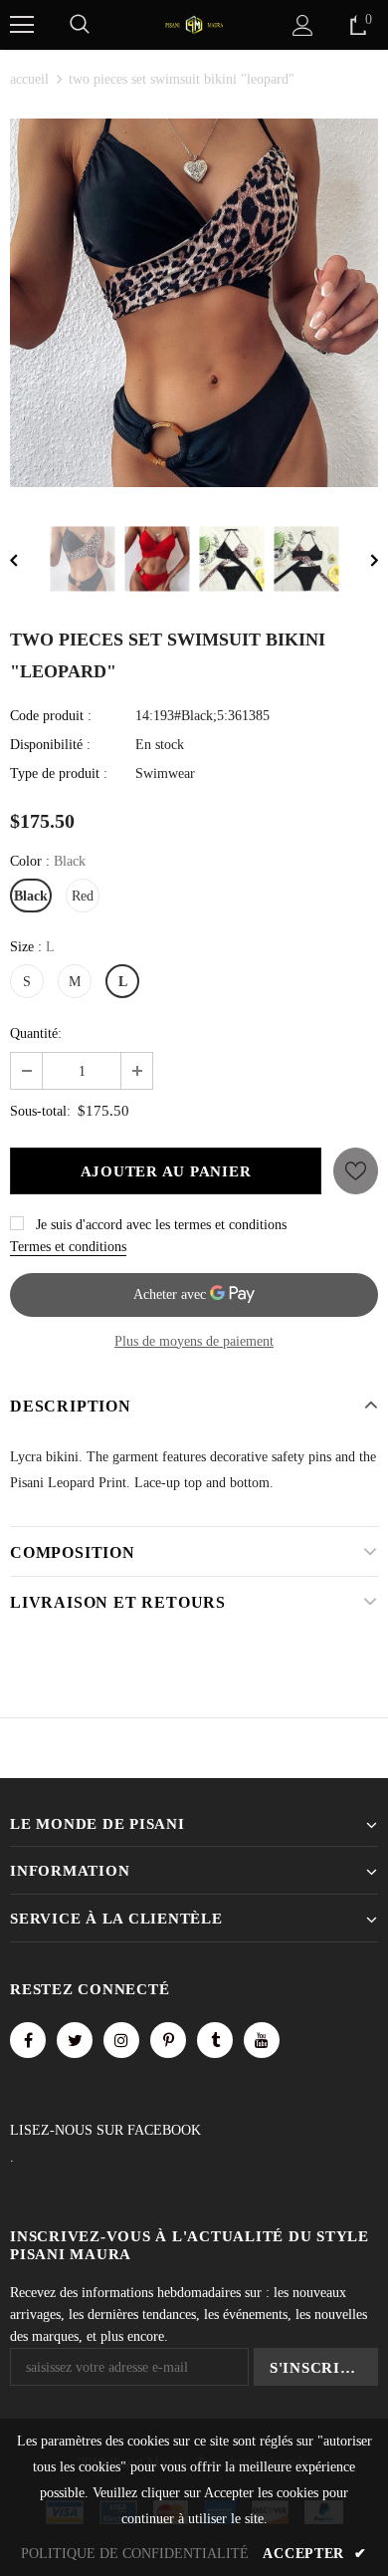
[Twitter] (75, 2040)
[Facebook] (28, 2040)
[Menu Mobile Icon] (22, 25)
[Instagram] (121, 2040)
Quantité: (36, 1033)
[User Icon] (303, 25)
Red (83, 896)
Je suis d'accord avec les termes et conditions (161, 1225)
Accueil (29, 79)
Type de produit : (59, 773)
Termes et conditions (68, 1247)
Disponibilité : (50, 745)
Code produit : (51, 716)
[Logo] (194, 23)
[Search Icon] (80, 25)
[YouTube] (262, 2040)
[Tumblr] (215, 2040)
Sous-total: (40, 1111)
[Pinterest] (168, 2040)
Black (31, 896)
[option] (194, 303)
